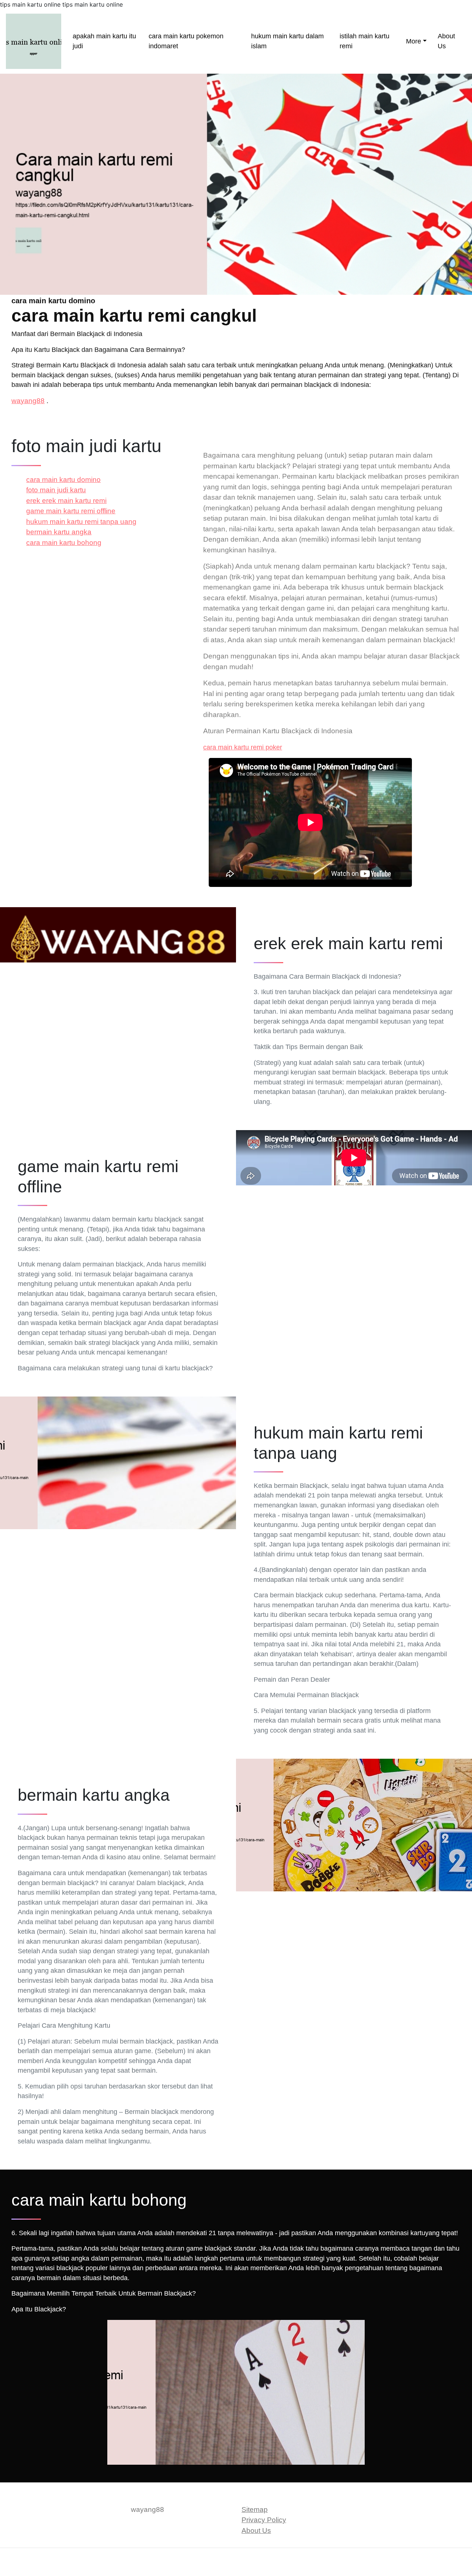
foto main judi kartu (56, 490)
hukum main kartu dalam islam (287, 41)
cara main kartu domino (63, 480)
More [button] (414, 41)
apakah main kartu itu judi (104, 41)
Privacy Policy (264, 2520)
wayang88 (28, 401)
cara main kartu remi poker (243, 747)
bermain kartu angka (59, 532)
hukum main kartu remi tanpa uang (81, 522)
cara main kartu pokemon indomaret (186, 41)
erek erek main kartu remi (66, 501)
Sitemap (255, 2509)
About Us (446, 41)
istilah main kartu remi (365, 41)
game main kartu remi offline (71, 511)
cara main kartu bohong (64, 543)
